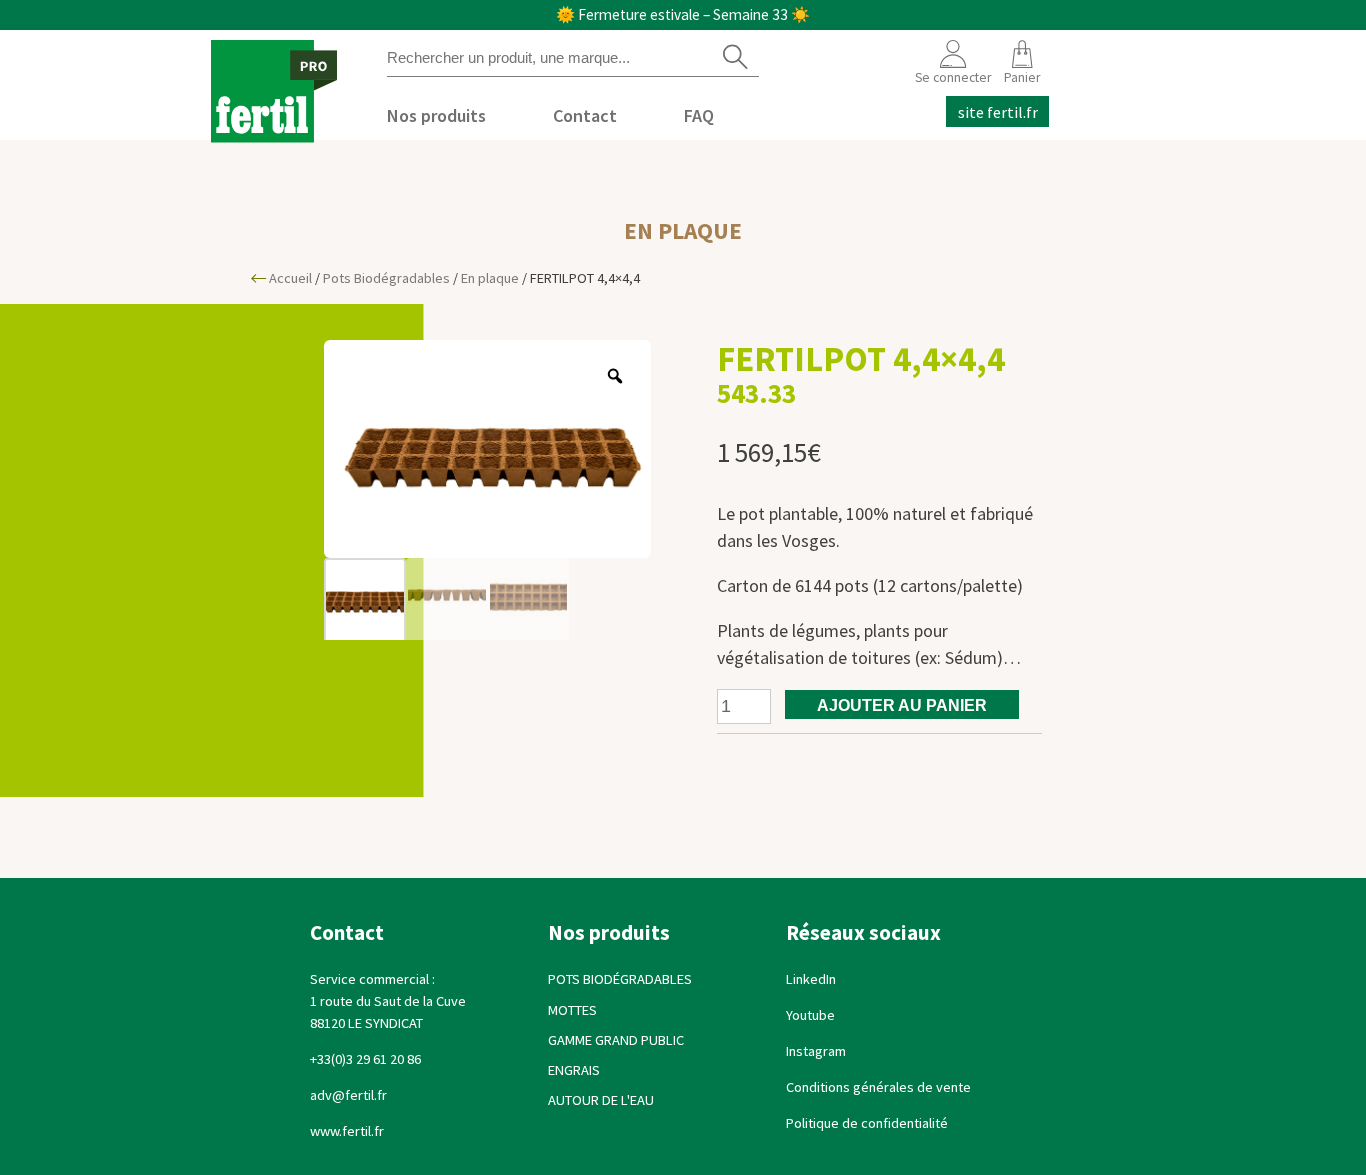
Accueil (290, 278)
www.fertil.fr (348, 1131)
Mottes (572, 1010)
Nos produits (436, 115)
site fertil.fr (998, 111)
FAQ (699, 115)
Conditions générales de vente (878, 1087)
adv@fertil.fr (348, 1095)
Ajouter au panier (902, 705)
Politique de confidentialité (867, 1123)
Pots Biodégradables (386, 278)
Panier (1022, 77)
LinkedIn (811, 979)
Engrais (574, 1070)
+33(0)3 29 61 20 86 (365, 1059)
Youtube (810, 1015)
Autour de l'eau (601, 1100)
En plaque (683, 230)
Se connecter (953, 77)
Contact (585, 115)
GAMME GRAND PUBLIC (616, 1040)
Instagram (816, 1051)
